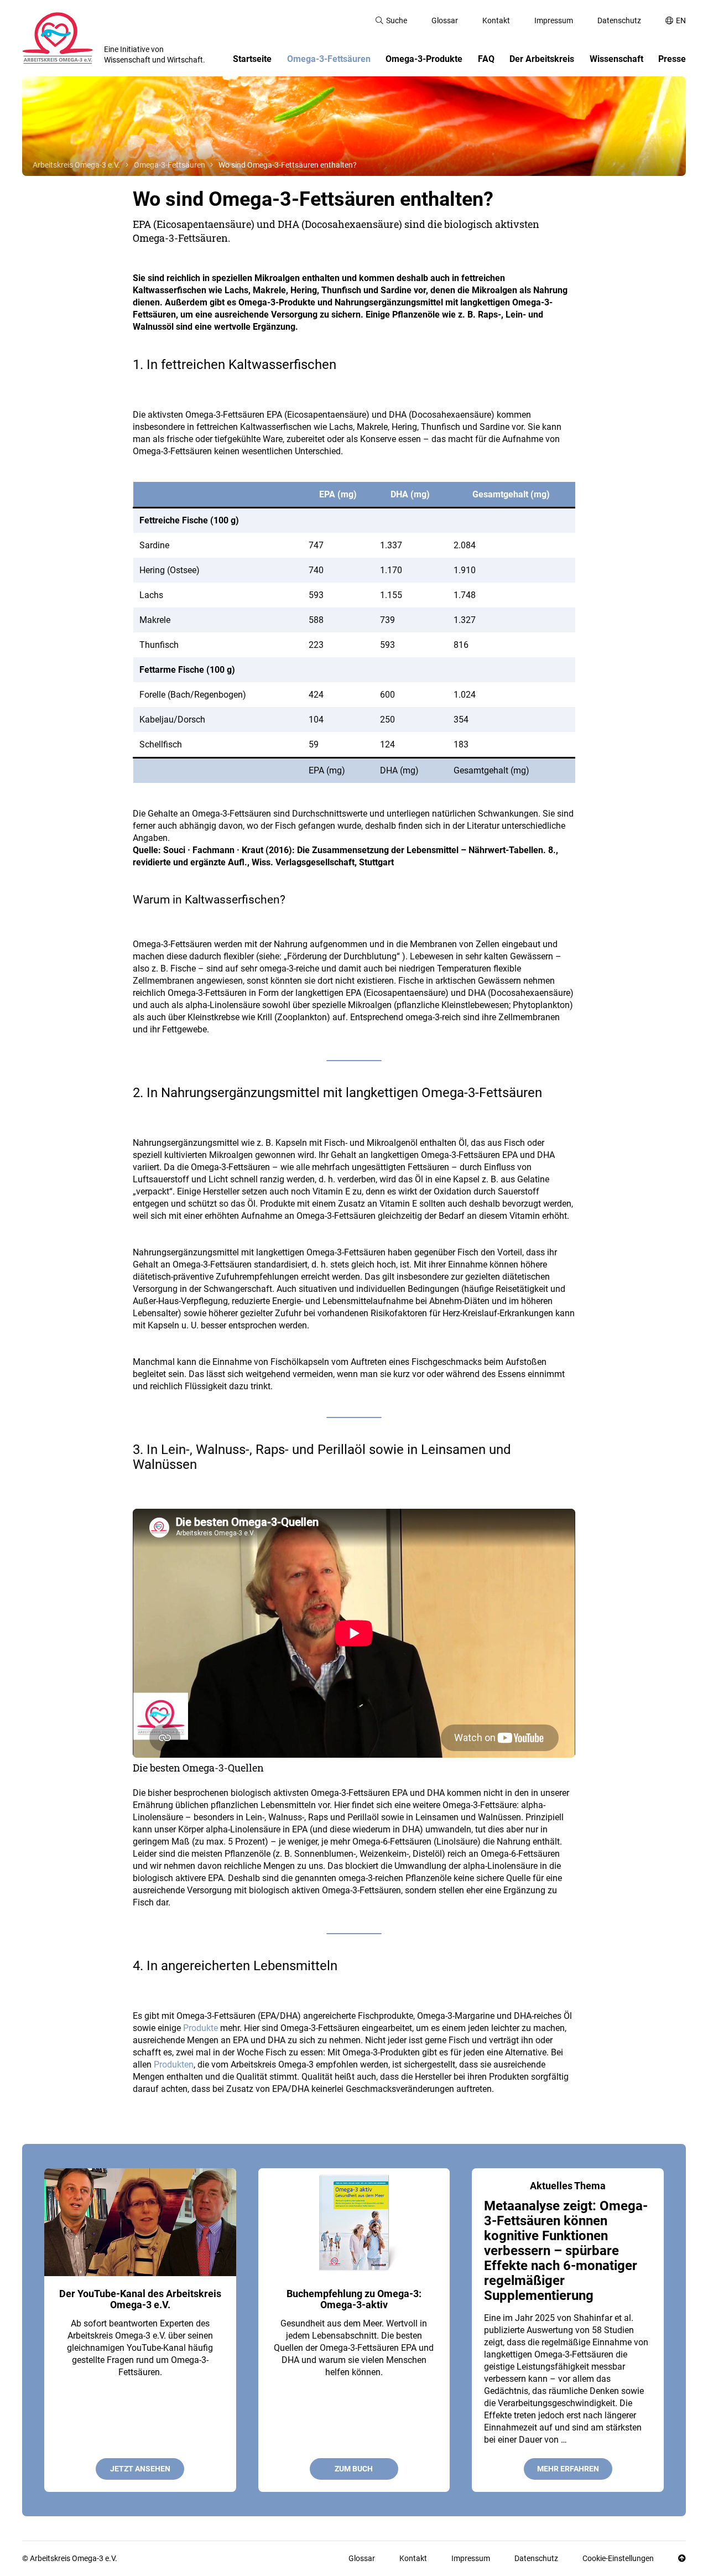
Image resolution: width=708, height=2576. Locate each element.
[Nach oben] (682, 2559)
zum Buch (354, 2469)
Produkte (201, 2028)
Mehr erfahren (568, 2469)
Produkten (174, 2065)
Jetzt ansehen (140, 2469)
